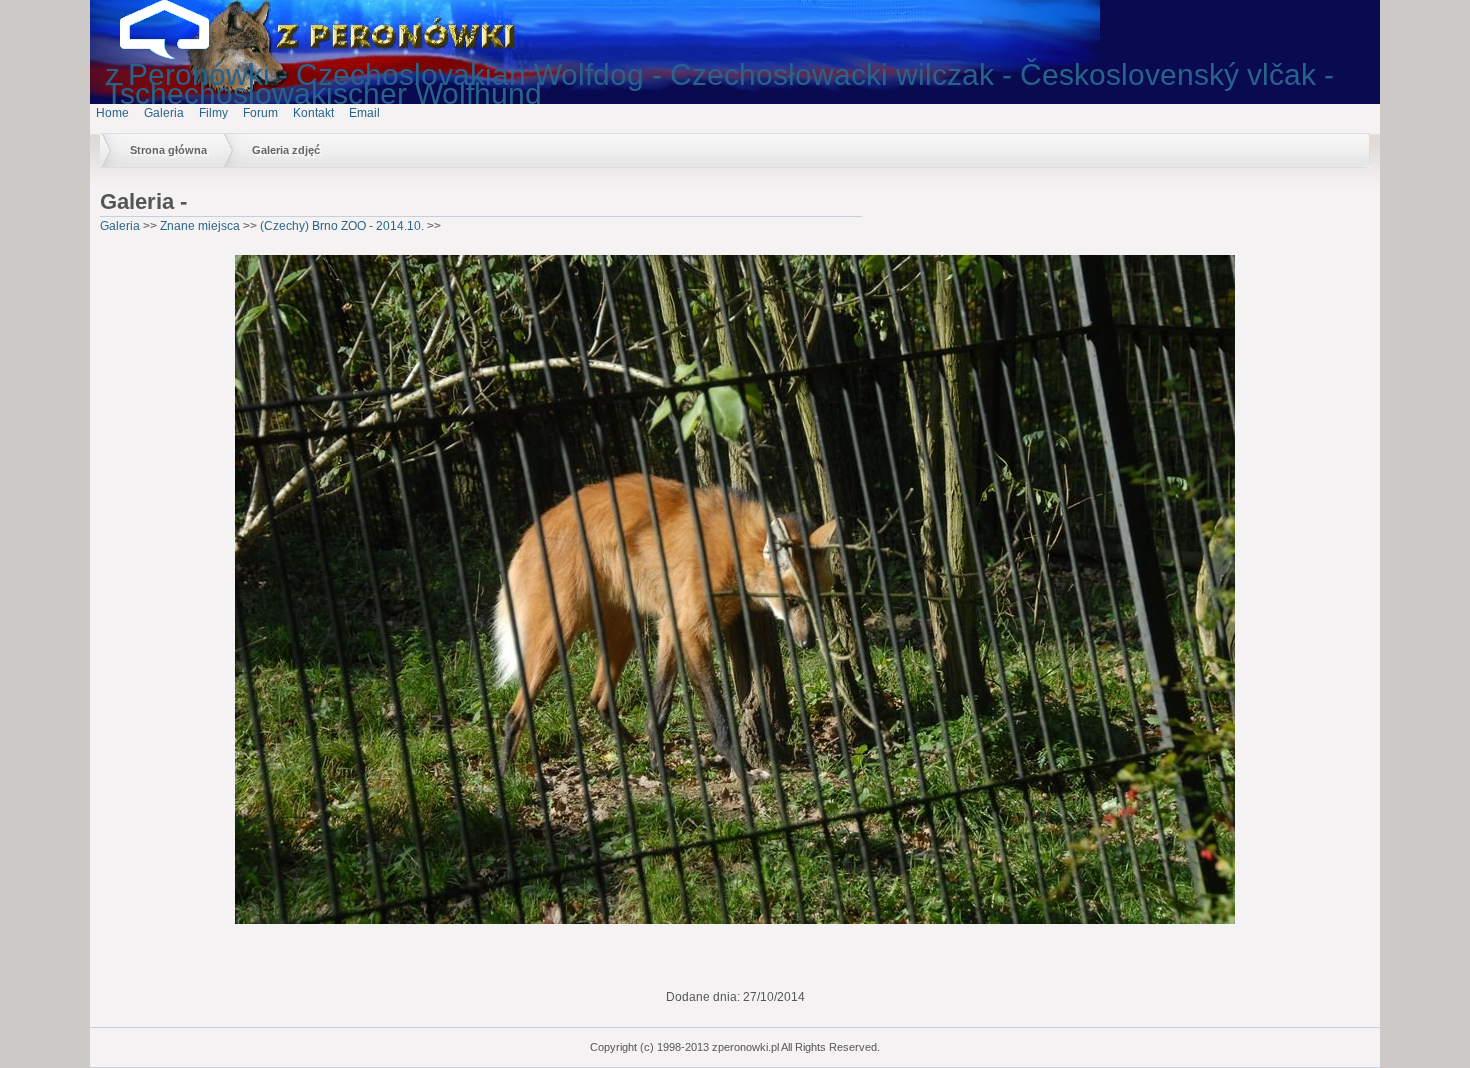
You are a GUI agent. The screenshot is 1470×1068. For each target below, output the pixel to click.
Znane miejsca (200, 226)
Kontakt (313, 113)
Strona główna (168, 150)
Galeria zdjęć (286, 150)
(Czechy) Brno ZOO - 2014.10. (342, 226)
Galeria (164, 113)
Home (112, 113)
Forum (260, 113)
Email (364, 113)
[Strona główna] (180, 55)
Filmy (213, 113)
